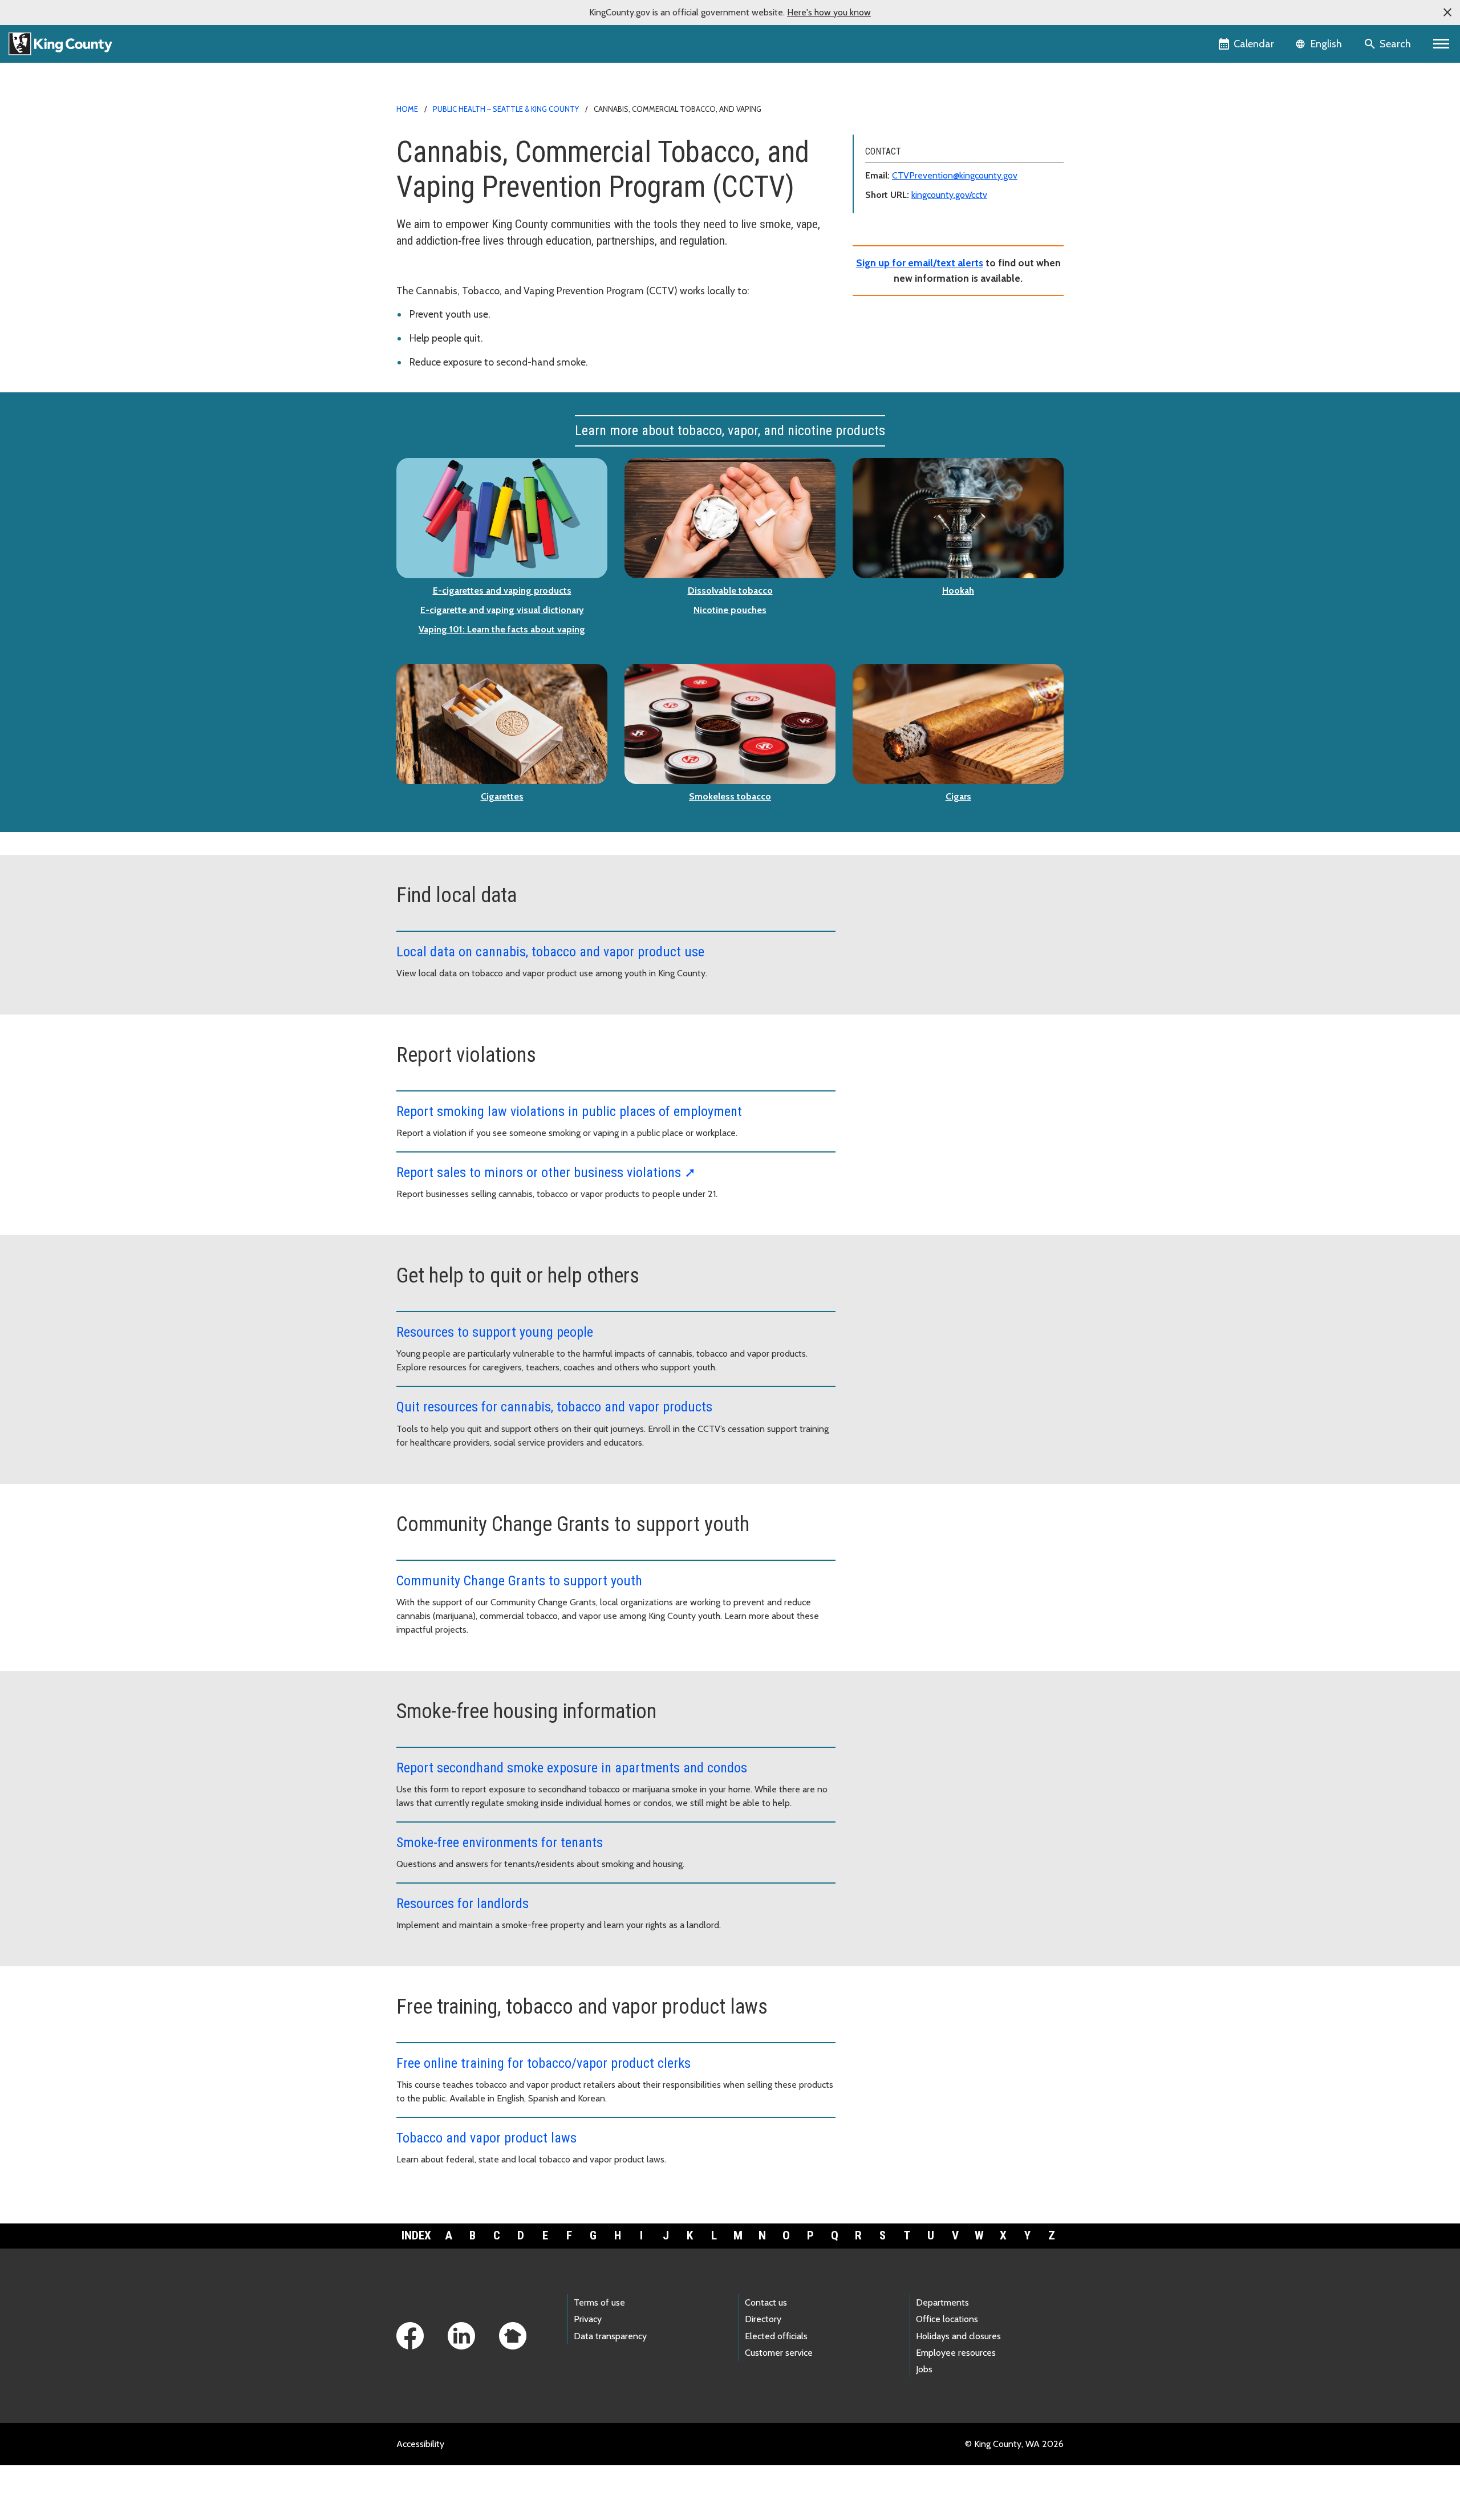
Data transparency (610, 2336)
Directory (763, 2319)
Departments (942, 2302)
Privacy (588, 2319)
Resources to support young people (495, 1332)
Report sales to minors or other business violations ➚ (546, 1172)
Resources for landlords (463, 1904)
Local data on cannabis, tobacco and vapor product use (550, 952)
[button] (1447, 13)
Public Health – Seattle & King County (506, 109)
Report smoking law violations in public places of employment (569, 1111)
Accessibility (420, 2444)
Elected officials (776, 2336)
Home (407, 109)
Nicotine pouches (730, 610)
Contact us (766, 2302)
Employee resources (956, 2353)
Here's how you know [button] (829, 12)
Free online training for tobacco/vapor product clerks (544, 2063)
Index (416, 2235)
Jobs (924, 2369)
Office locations (947, 2319)
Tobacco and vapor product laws (486, 2138)
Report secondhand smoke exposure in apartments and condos (572, 1768)
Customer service (779, 2353)
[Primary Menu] (1441, 44)
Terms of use (599, 2302)
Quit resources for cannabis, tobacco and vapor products (554, 1407)
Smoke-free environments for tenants (500, 1843)
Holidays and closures (958, 2336)
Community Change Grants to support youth (519, 1581)
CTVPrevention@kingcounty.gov (955, 175)
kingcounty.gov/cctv (949, 195)
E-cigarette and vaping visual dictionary (502, 610)
